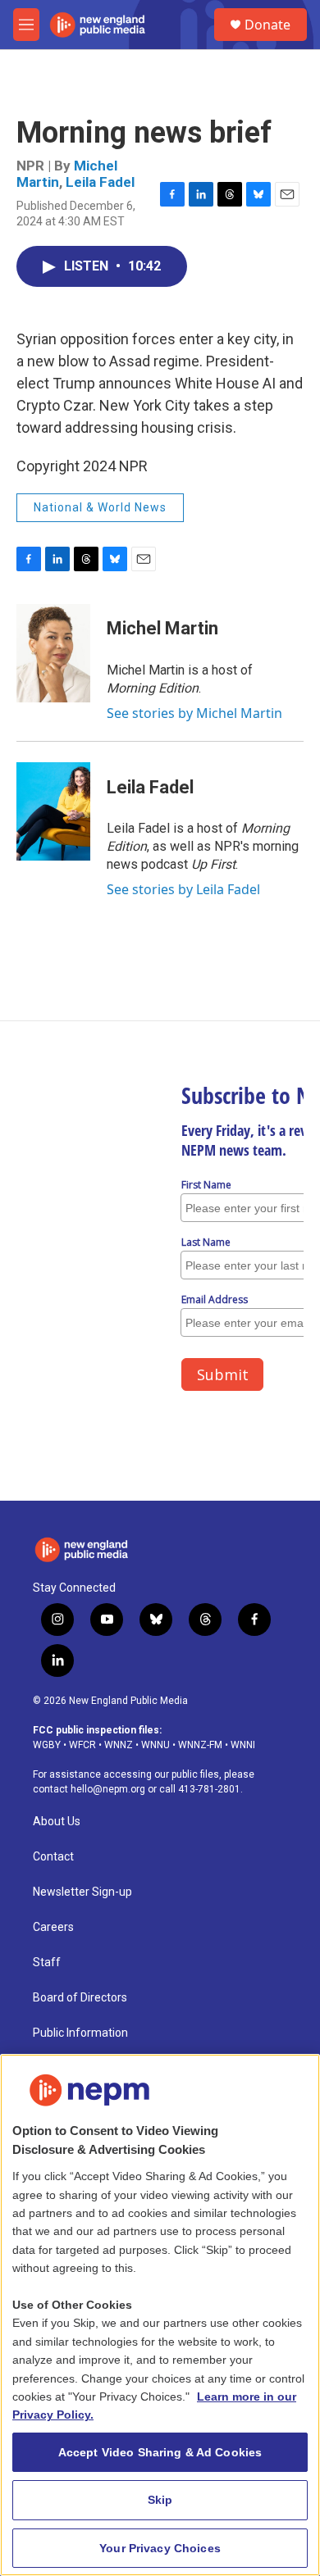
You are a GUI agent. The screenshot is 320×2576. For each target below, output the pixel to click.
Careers (53, 1927)
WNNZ (119, 1745)
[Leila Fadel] (53, 811)
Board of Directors (80, 1998)
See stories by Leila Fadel (183, 889)
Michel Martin (162, 628)
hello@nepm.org (108, 1789)
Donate (267, 25)
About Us (57, 1822)
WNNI (243, 1745)
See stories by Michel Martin (194, 713)
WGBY (47, 1745)
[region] (160, 2315)
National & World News (100, 507)
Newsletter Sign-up (82, 1892)
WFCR (82, 1745)
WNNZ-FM (200, 1745)
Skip (160, 2500)
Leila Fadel (100, 182)
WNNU (155, 1745)
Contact (53, 1857)
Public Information (80, 2033)
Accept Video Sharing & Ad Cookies (160, 2452)
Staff (47, 1963)
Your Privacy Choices (160, 2548)
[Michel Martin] (53, 653)
